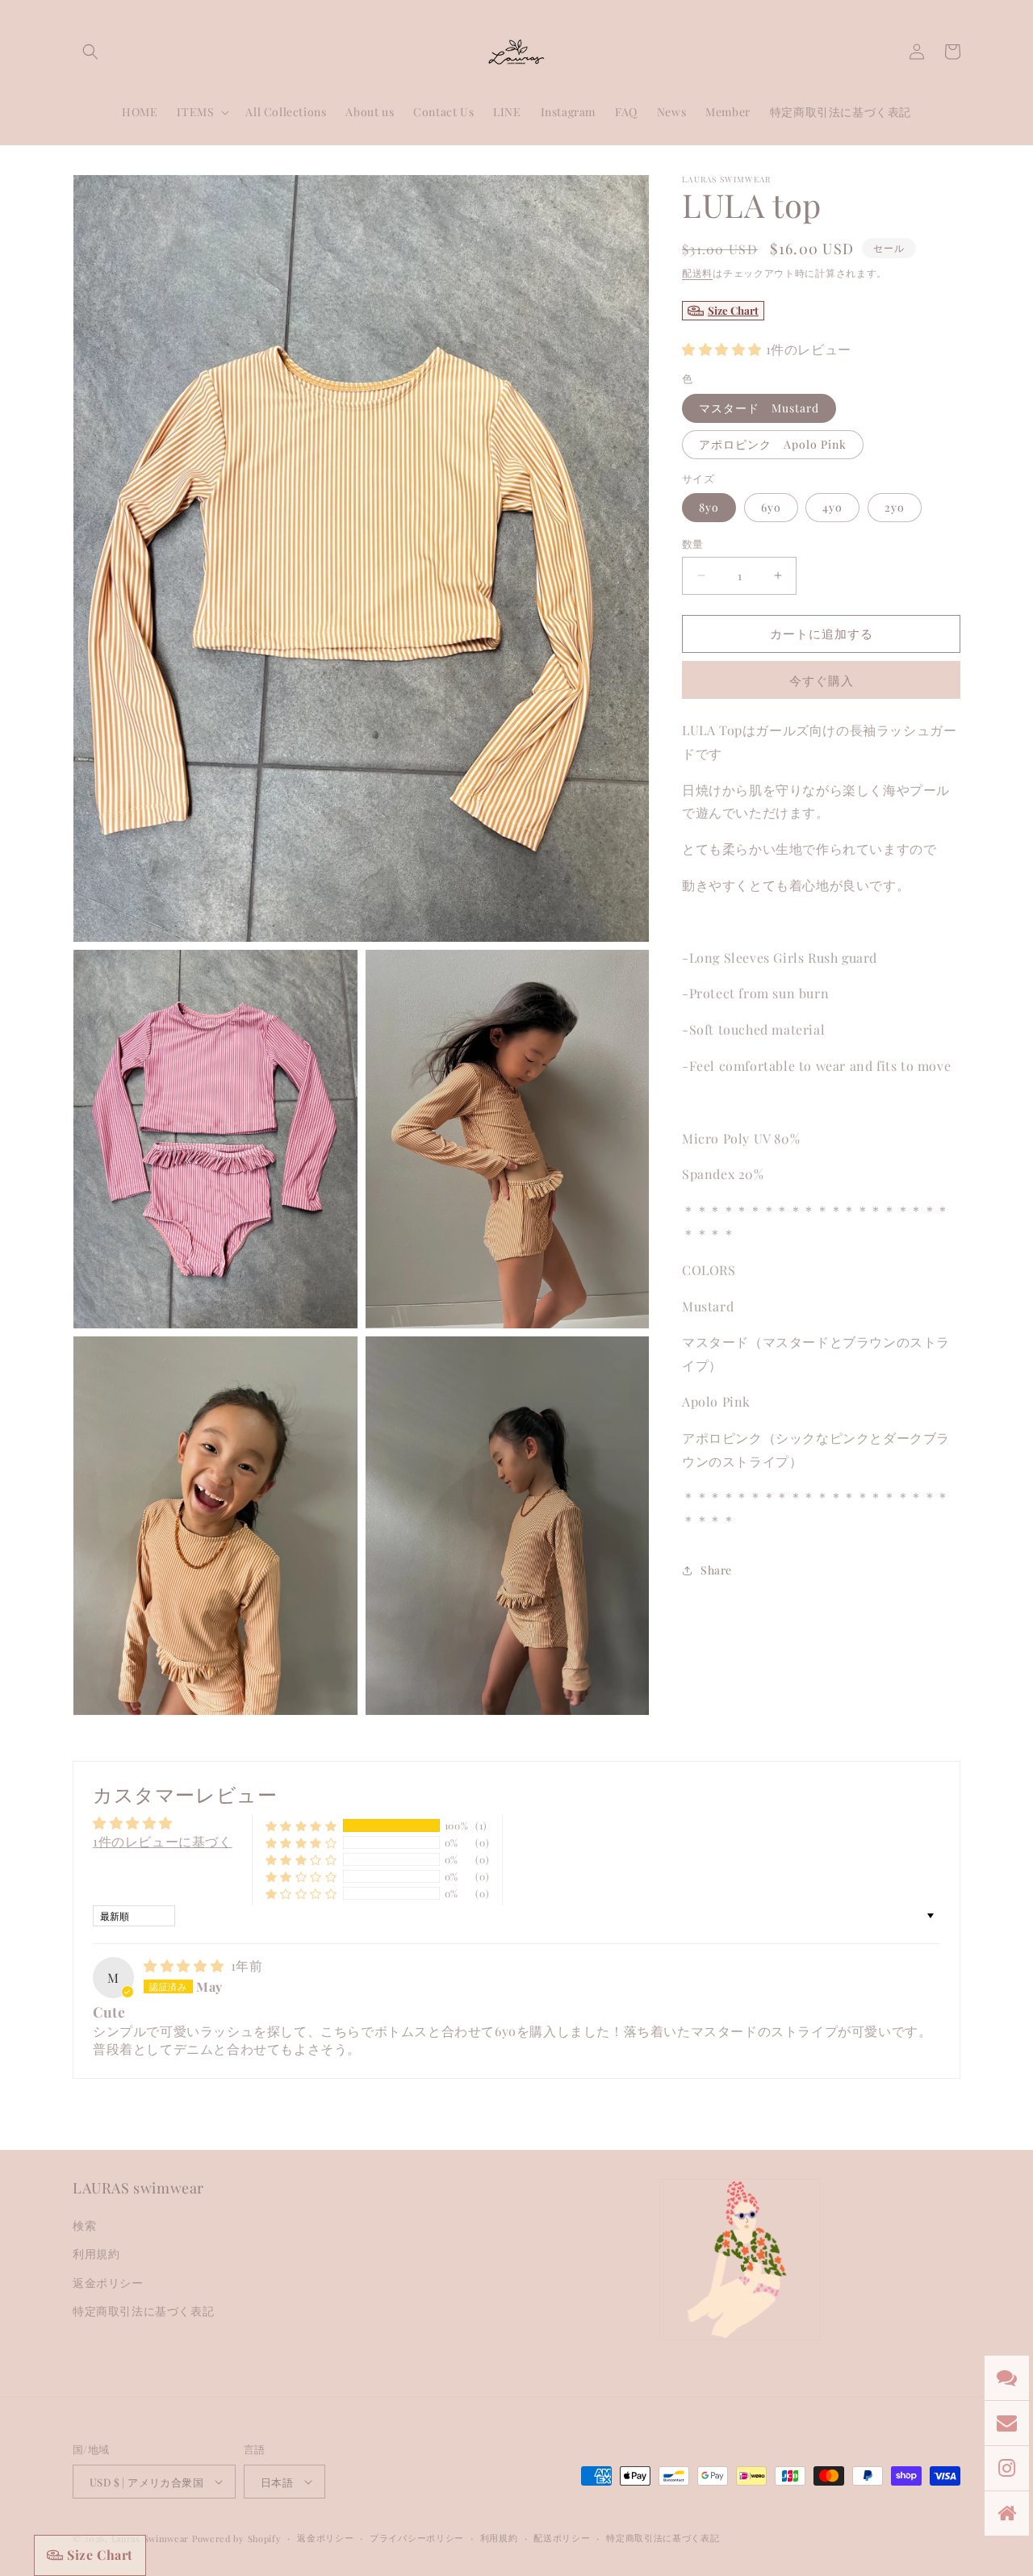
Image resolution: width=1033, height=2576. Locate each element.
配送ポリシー (562, 2538)
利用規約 (96, 2254)
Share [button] (716, 1570)
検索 (84, 2225)
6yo (771, 507)
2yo (895, 507)
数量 (693, 544)
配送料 (697, 273)
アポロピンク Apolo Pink (773, 444)
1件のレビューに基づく (163, 1841)
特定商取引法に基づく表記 (143, 2311)
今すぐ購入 (822, 680)
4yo (832, 507)
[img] (186, 1965)
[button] (90, 52)
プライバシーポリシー (417, 2538)
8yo (709, 507)
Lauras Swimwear (151, 2538)
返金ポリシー (108, 2283)
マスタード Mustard (759, 408)
